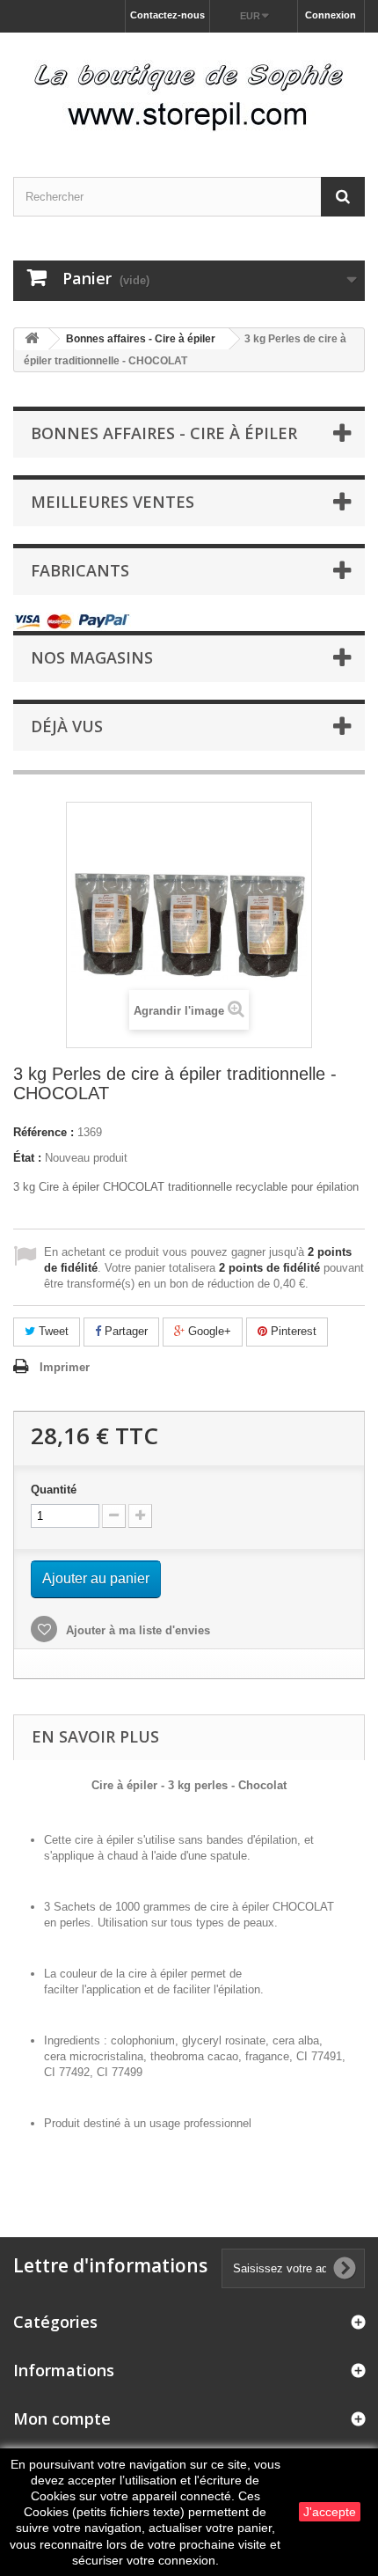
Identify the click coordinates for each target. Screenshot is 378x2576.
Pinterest (292, 1331)
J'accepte (330, 2512)
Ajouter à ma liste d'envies (136, 1630)
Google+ (208, 1331)
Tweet (52, 1331)
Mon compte (62, 2418)
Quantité (54, 1490)
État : (27, 1158)
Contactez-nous (167, 15)
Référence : (44, 1132)
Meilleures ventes (113, 502)
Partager (124, 1331)
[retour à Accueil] (32, 339)
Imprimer (65, 1367)
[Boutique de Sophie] (189, 89)
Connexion (331, 15)
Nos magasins (92, 657)
